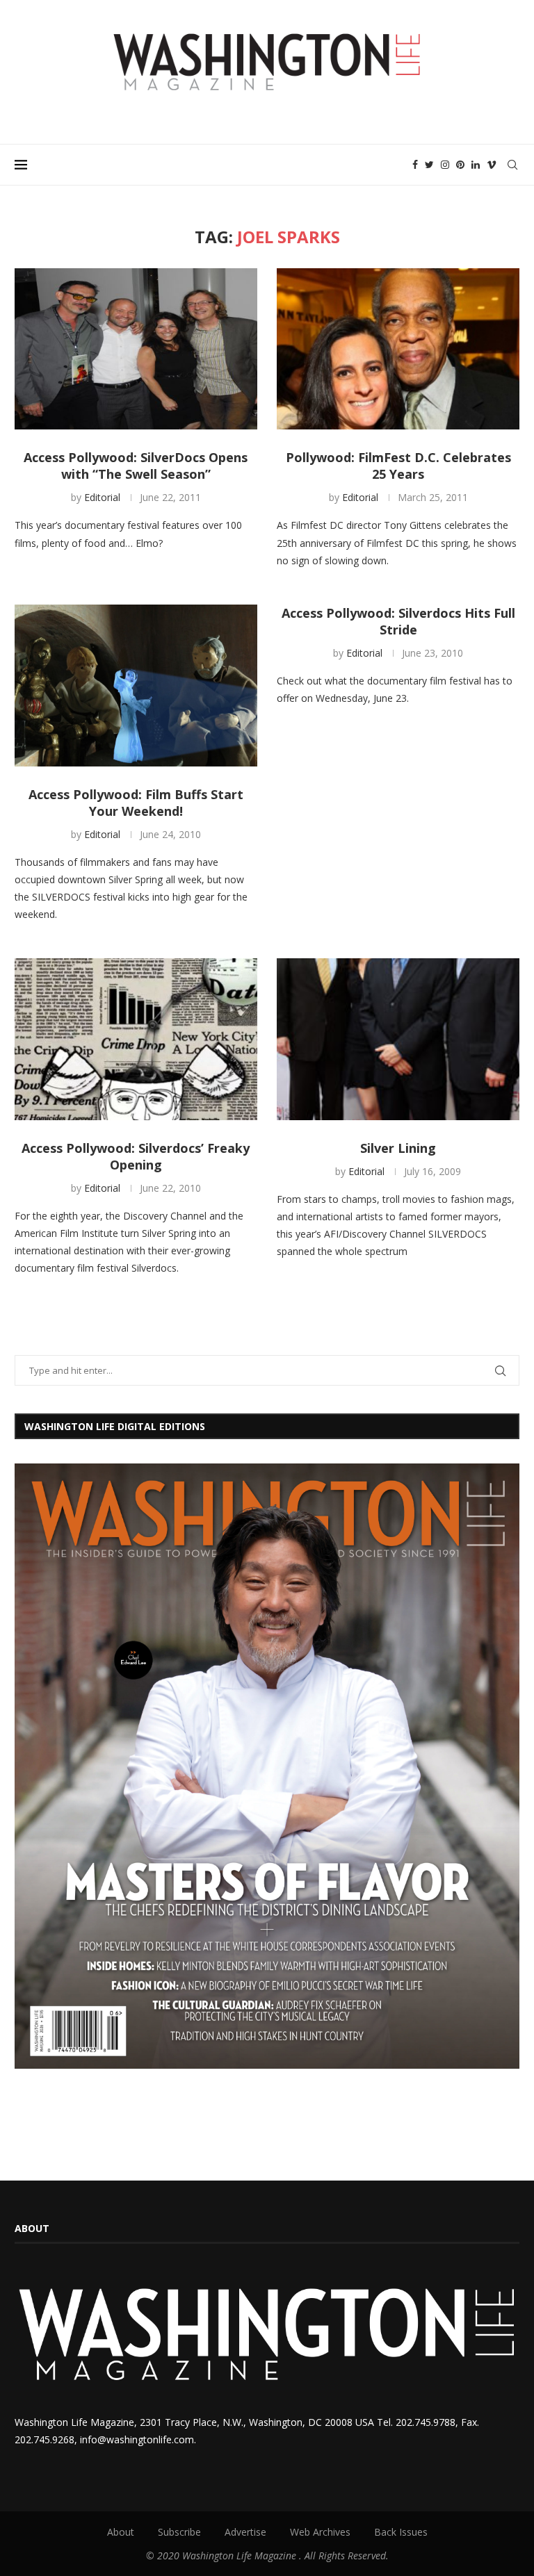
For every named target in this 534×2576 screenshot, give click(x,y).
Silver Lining (398, 1148)
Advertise (245, 2532)
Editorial (102, 497)
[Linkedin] (476, 165)
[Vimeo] (492, 165)
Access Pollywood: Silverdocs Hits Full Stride (398, 621)
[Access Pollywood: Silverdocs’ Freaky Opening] (136, 1039)
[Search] (512, 165)
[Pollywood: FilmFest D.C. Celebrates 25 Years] (398, 349)
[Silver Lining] (398, 1039)
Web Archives (320, 2532)
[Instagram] (445, 165)
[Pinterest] (460, 165)
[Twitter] (429, 165)
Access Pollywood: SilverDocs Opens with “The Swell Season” (136, 466)
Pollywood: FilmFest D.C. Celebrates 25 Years (398, 466)
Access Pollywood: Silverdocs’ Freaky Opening (136, 1156)
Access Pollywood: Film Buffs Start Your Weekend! (136, 803)
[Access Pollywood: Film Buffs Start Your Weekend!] (136, 686)
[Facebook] (415, 165)
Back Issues (401, 2532)
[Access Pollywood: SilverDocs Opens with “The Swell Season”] (136, 349)
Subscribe (179, 2532)
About (121, 2532)
